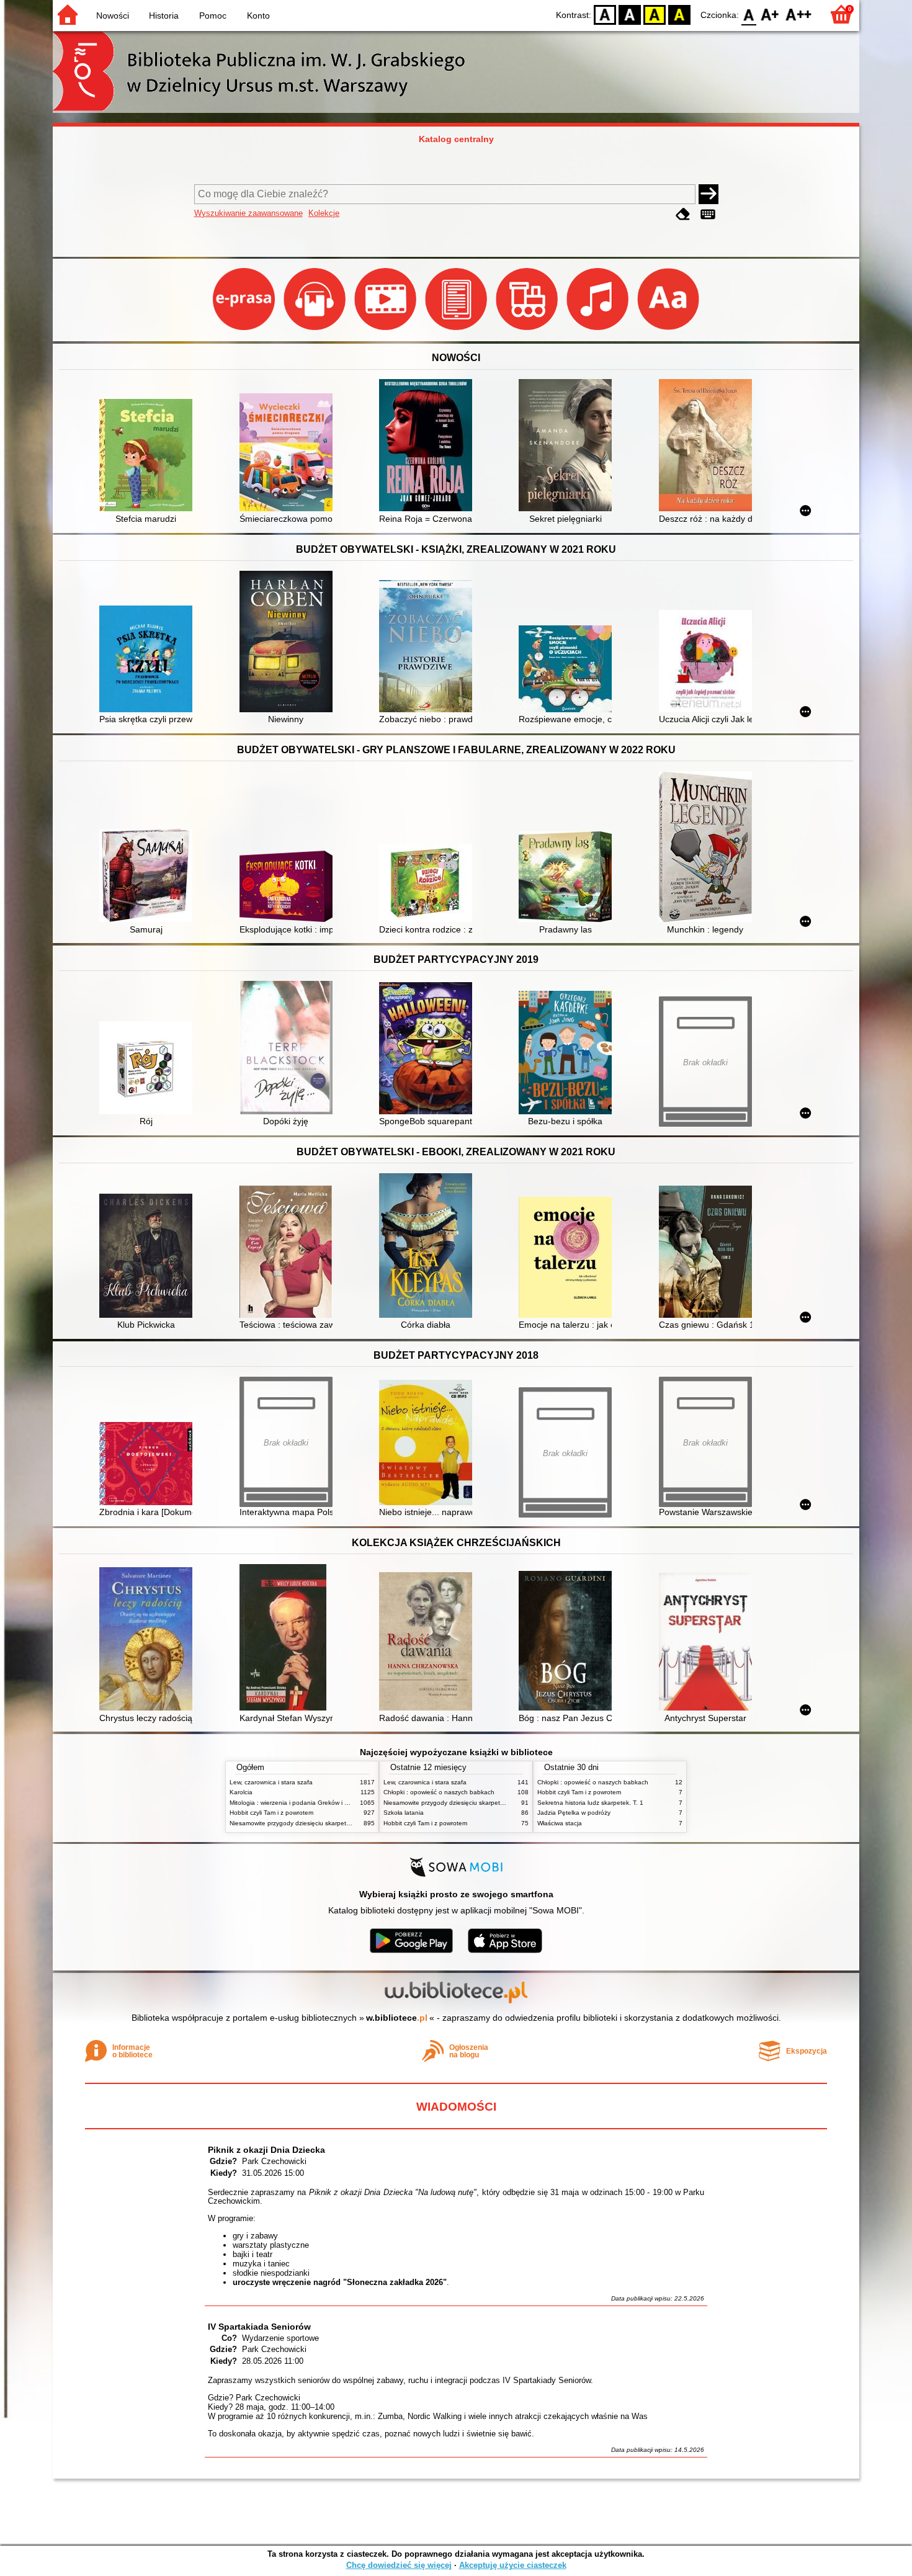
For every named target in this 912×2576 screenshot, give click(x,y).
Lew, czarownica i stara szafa (271, 1782)
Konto (258, 16)
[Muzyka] (599, 330)
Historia (164, 16)
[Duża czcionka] (668, 330)
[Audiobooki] (316, 330)
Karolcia (241, 1792)
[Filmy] (387, 330)
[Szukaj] (709, 194)
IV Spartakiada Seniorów (259, 2327)
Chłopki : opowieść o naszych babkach (439, 1792)
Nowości (113, 16)
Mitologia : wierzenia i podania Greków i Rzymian (299, 1803)
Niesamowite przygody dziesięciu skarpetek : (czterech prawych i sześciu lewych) (344, 1823)
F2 (799, 14)
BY (679, 14)
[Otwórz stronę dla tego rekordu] (149, 456)
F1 (770, 14)
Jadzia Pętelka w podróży (574, 1813)
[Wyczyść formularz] (683, 214)
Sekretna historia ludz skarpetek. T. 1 (590, 1803)
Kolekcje (324, 213)
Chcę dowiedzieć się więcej (399, 2565)
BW (630, 14)
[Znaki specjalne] (708, 214)
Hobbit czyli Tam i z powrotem (271, 1813)
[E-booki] (457, 330)
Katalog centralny (456, 139)
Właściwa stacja (560, 1823)
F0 (749, 14)
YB (655, 14)
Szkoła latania (404, 1813)
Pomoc (213, 16)
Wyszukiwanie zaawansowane (248, 213)
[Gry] (528, 330)
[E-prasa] (245, 330)
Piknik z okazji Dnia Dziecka (266, 2150)
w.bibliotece (397, 2018)
